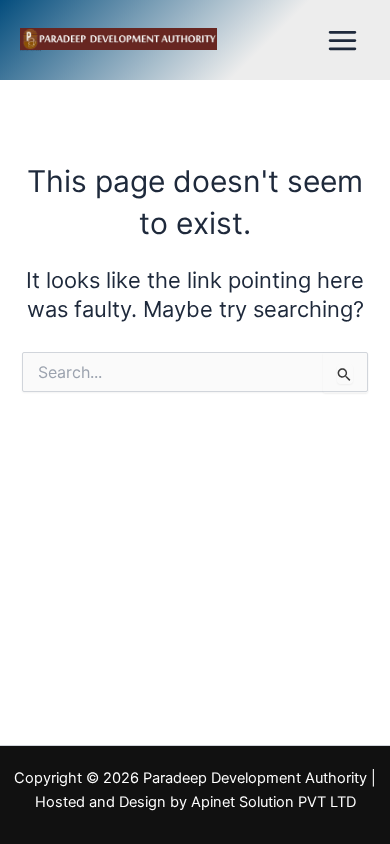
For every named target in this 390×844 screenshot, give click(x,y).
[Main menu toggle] (342, 40)
